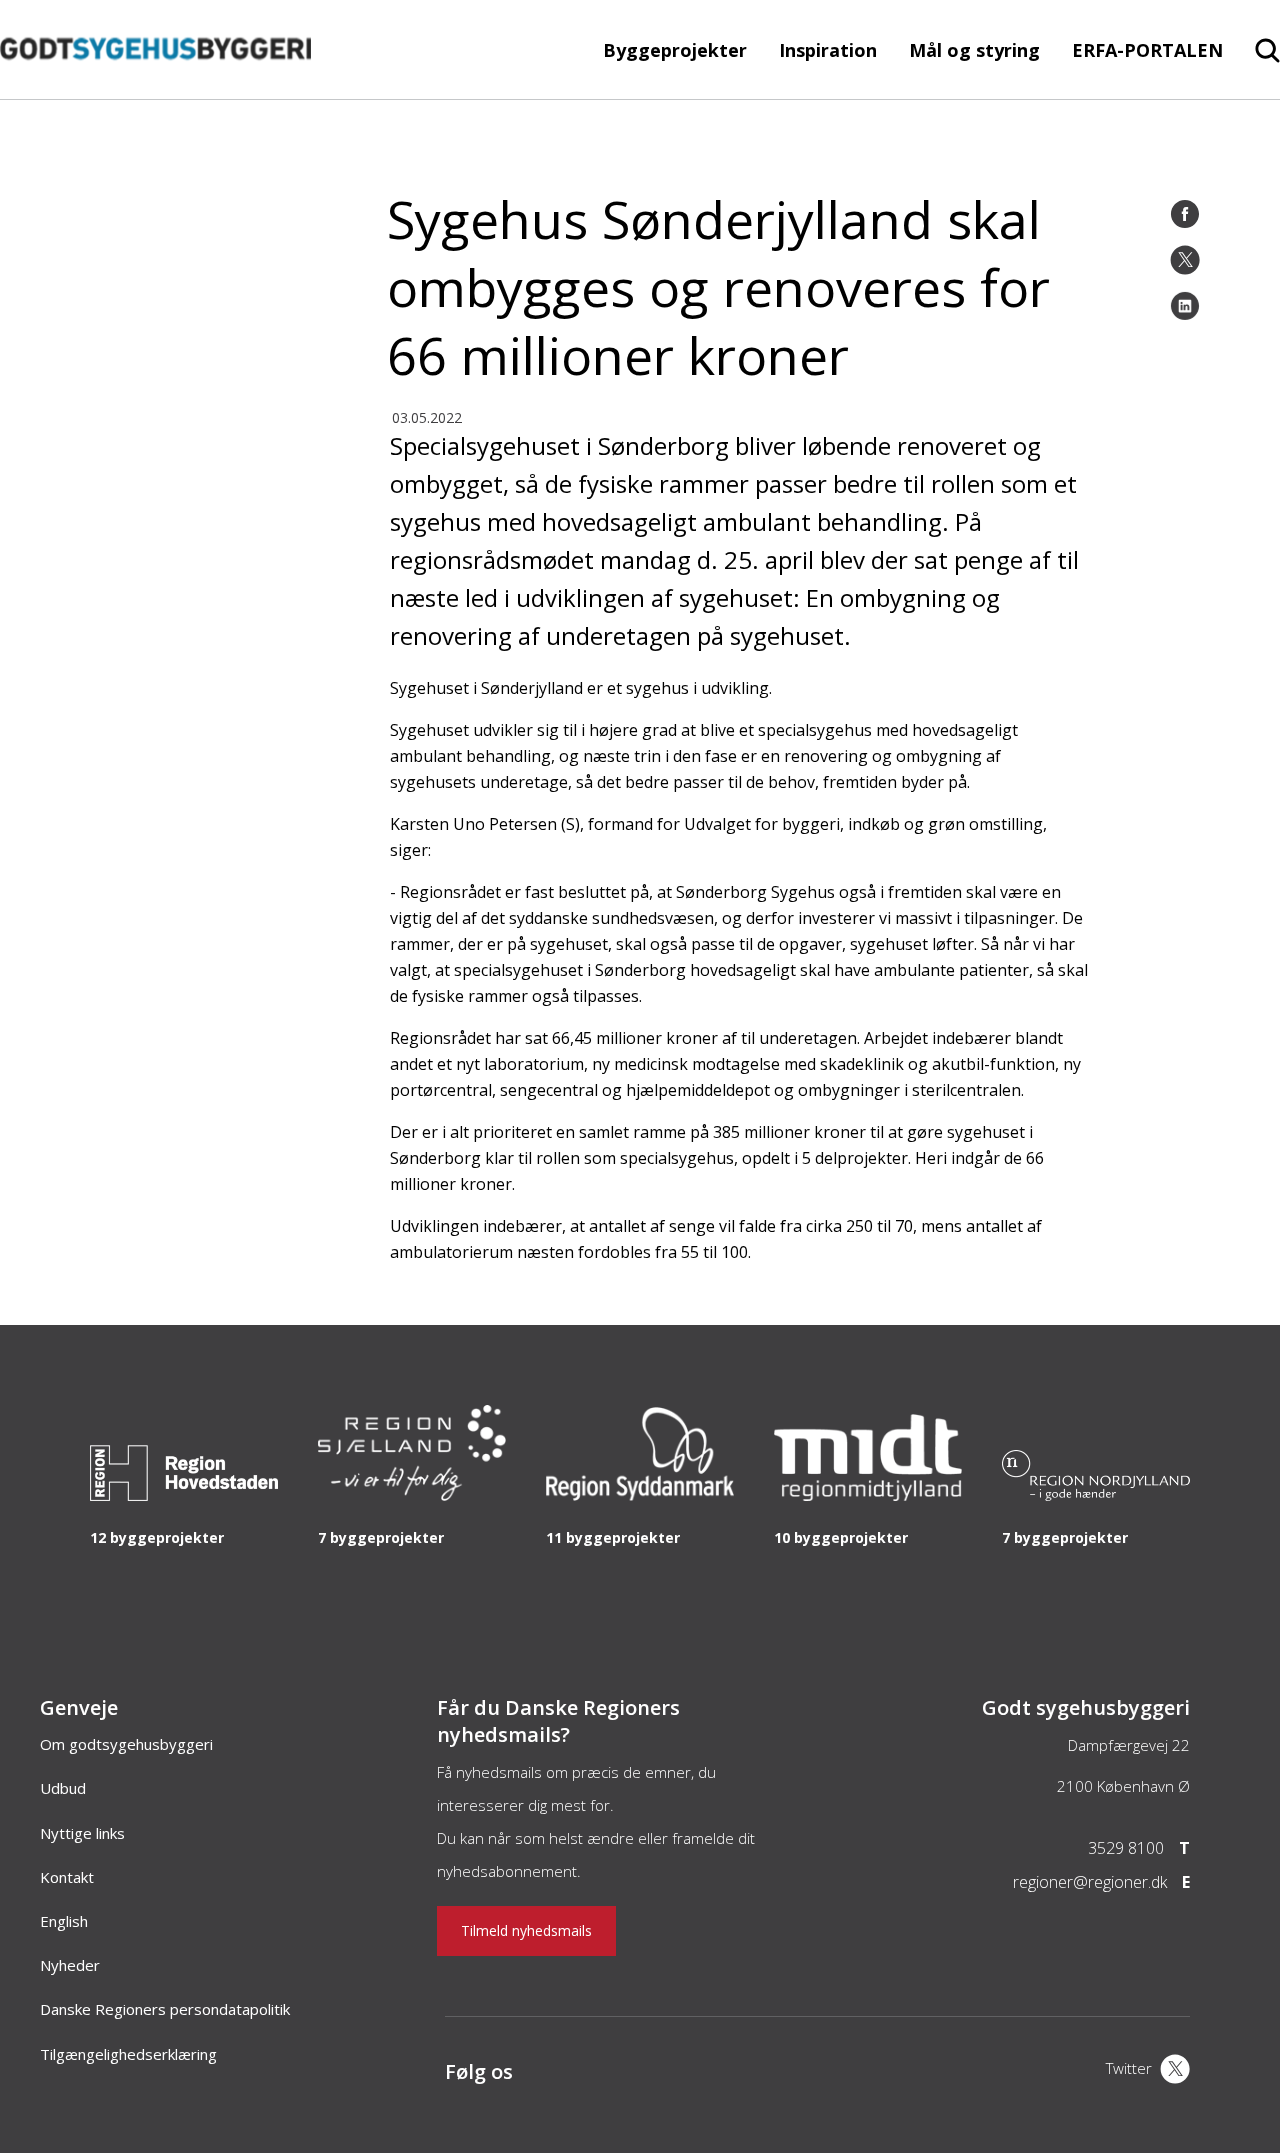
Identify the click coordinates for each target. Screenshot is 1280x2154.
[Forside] (155, 89)
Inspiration (828, 50)
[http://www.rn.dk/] (1096, 1495)
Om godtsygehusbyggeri (126, 1744)
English (64, 1921)
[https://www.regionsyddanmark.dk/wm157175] (640, 1495)
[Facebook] (1185, 214)
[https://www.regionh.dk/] (184, 1495)
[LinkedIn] (1185, 306)
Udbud (63, 1788)
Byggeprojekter (675, 50)
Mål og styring (974, 50)
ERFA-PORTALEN (1147, 50)
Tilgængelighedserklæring (128, 2054)
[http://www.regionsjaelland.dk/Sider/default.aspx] (412, 1495)
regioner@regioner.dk (1090, 1882)
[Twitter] (1185, 260)
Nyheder (70, 1965)
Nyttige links (82, 1833)
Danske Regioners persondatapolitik (165, 2009)
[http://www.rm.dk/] (868, 1495)
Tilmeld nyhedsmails (526, 1930)
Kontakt (67, 1877)
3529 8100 (1126, 1848)
